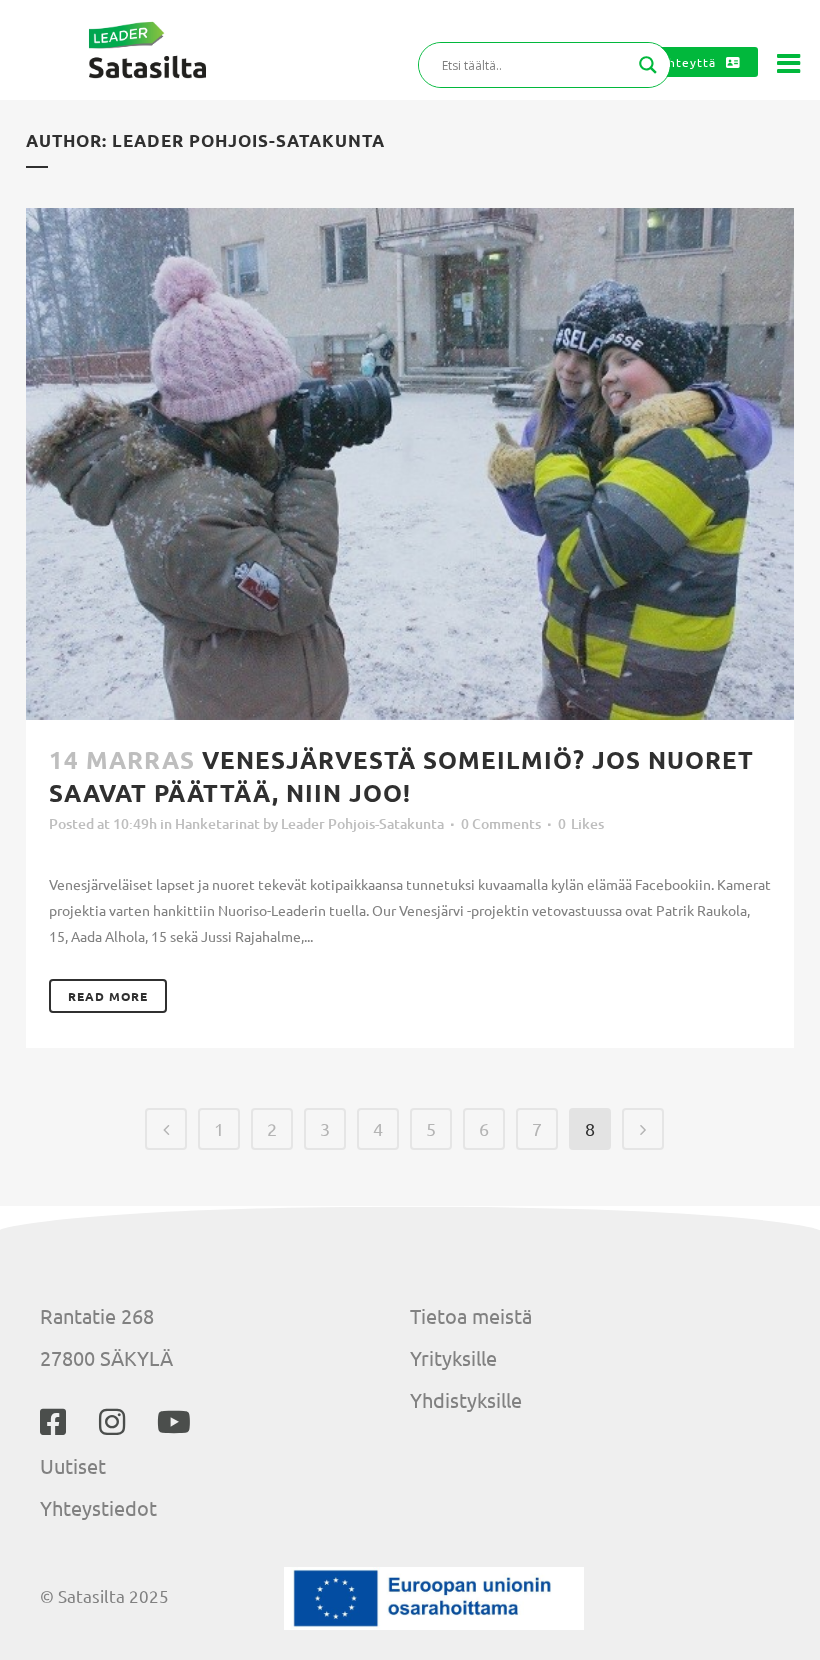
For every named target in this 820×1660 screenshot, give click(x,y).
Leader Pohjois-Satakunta (362, 823)
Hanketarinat (217, 823)
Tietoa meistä (471, 1315)
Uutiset (73, 1465)
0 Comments (501, 823)
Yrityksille (453, 1357)
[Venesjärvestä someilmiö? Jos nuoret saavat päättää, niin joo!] (410, 464)
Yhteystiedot (98, 1507)
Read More (108, 996)
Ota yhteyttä (675, 62)
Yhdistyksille (466, 1399)
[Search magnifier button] (648, 65)
